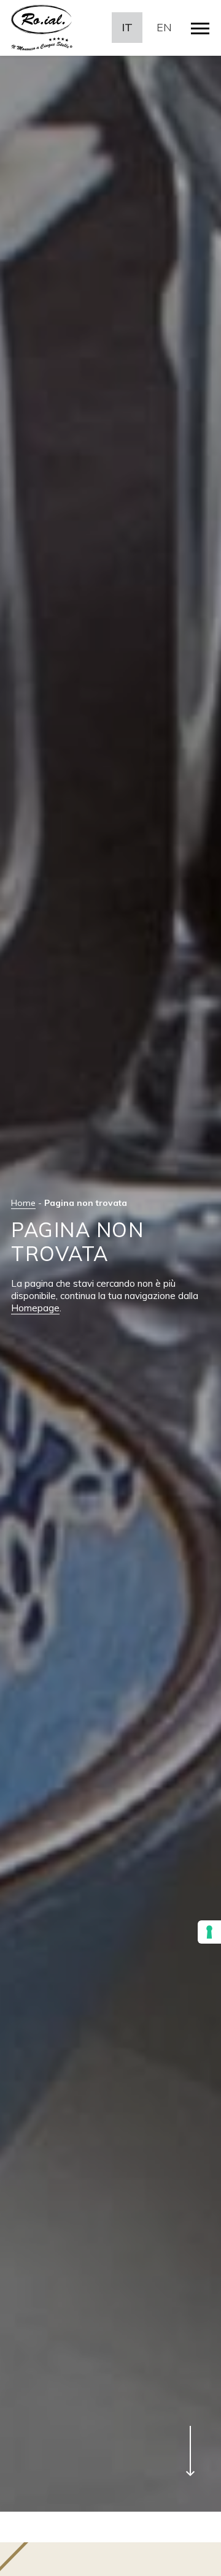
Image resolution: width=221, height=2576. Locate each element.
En (164, 27)
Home (23, 1203)
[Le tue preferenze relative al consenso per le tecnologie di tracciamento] (209, 1932)
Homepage (35, 1308)
